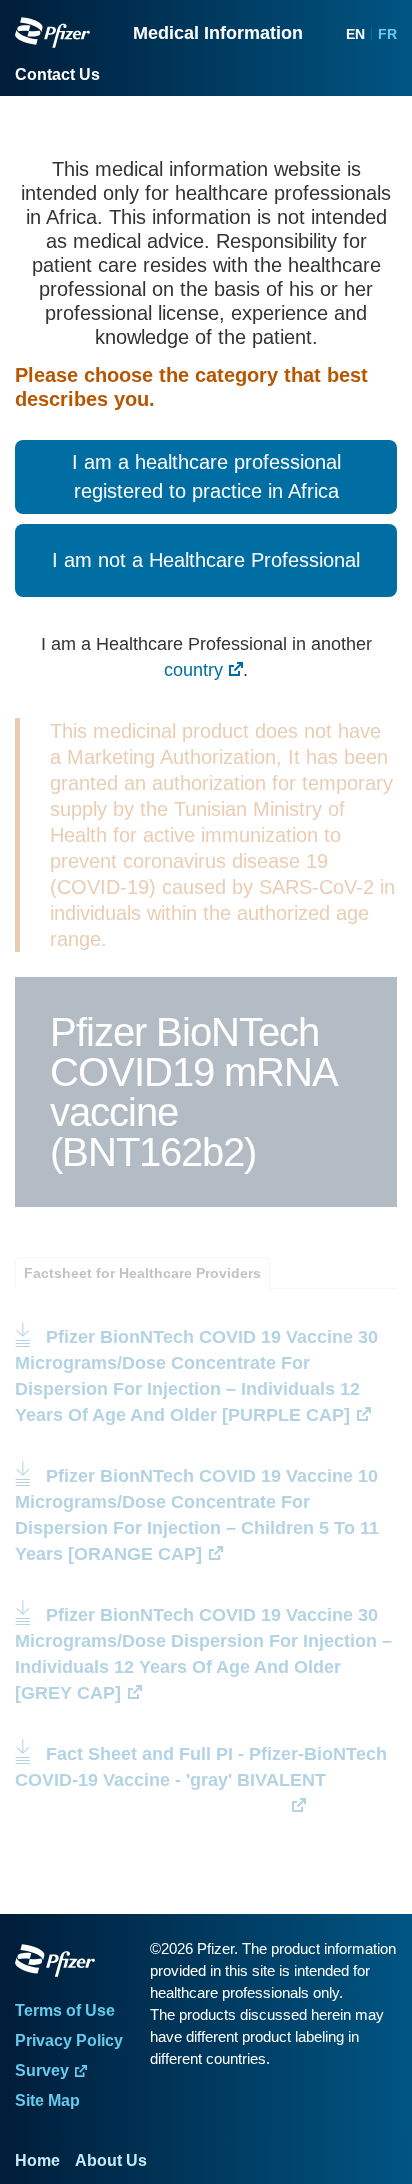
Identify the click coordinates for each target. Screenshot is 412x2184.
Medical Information (218, 33)
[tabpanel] (206, 1554)
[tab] (142, 1273)
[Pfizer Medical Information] (77, 1964)
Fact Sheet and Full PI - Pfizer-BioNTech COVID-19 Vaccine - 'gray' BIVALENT (203, 1780)
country (193, 670)
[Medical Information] (52, 32)
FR (387, 34)
